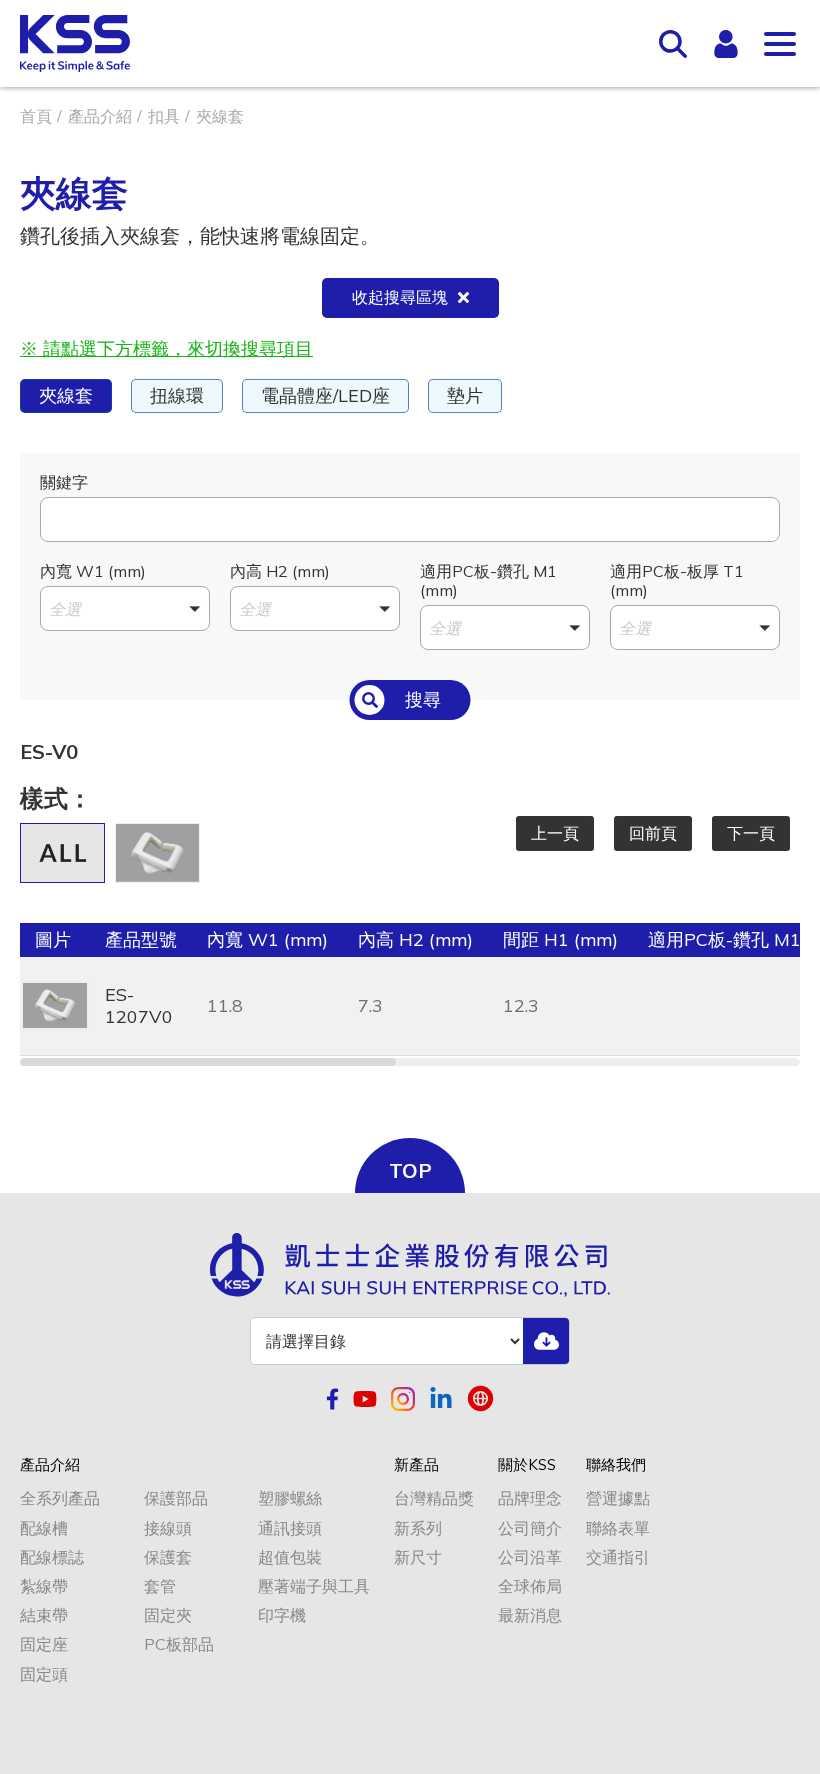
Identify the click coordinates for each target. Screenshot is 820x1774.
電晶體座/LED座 (325, 395)
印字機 (282, 1615)
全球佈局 (530, 1586)
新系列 (418, 1528)
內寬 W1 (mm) (93, 571)
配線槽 (44, 1528)
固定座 (44, 1644)
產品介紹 (100, 116)
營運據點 (618, 1498)
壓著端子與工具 (314, 1586)
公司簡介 (530, 1528)
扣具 (164, 116)
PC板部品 (179, 1644)
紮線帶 (44, 1586)
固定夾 (168, 1615)
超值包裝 (290, 1557)
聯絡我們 (616, 1465)
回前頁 (653, 833)
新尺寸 (418, 1557)
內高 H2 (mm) (280, 571)
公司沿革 (530, 1557)
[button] (125, 608)
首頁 (36, 116)
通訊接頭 (290, 1528)
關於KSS (527, 1465)
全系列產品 (60, 1498)
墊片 (465, 395)
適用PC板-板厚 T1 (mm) (677, 580)
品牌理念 (530, 1498)
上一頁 (555, 833)
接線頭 (168, 1528)
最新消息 (530, 1615)
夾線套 (66, 395)
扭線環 (177, 395)
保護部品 (176, 1498)
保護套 (168, 1557)
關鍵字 (64, 482)
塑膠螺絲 (290, 1498)
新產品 (416, 1465)
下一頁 (751, 833)
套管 (160, 1586)
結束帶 (44, 1615)
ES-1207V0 (139, 1005)
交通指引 (618, 1557)
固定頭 (44, 1674)
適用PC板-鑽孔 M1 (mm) (488, 580)
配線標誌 (52, 1557)
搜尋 (423, 699)
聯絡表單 (618, 1528)
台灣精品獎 (434, 1498)
